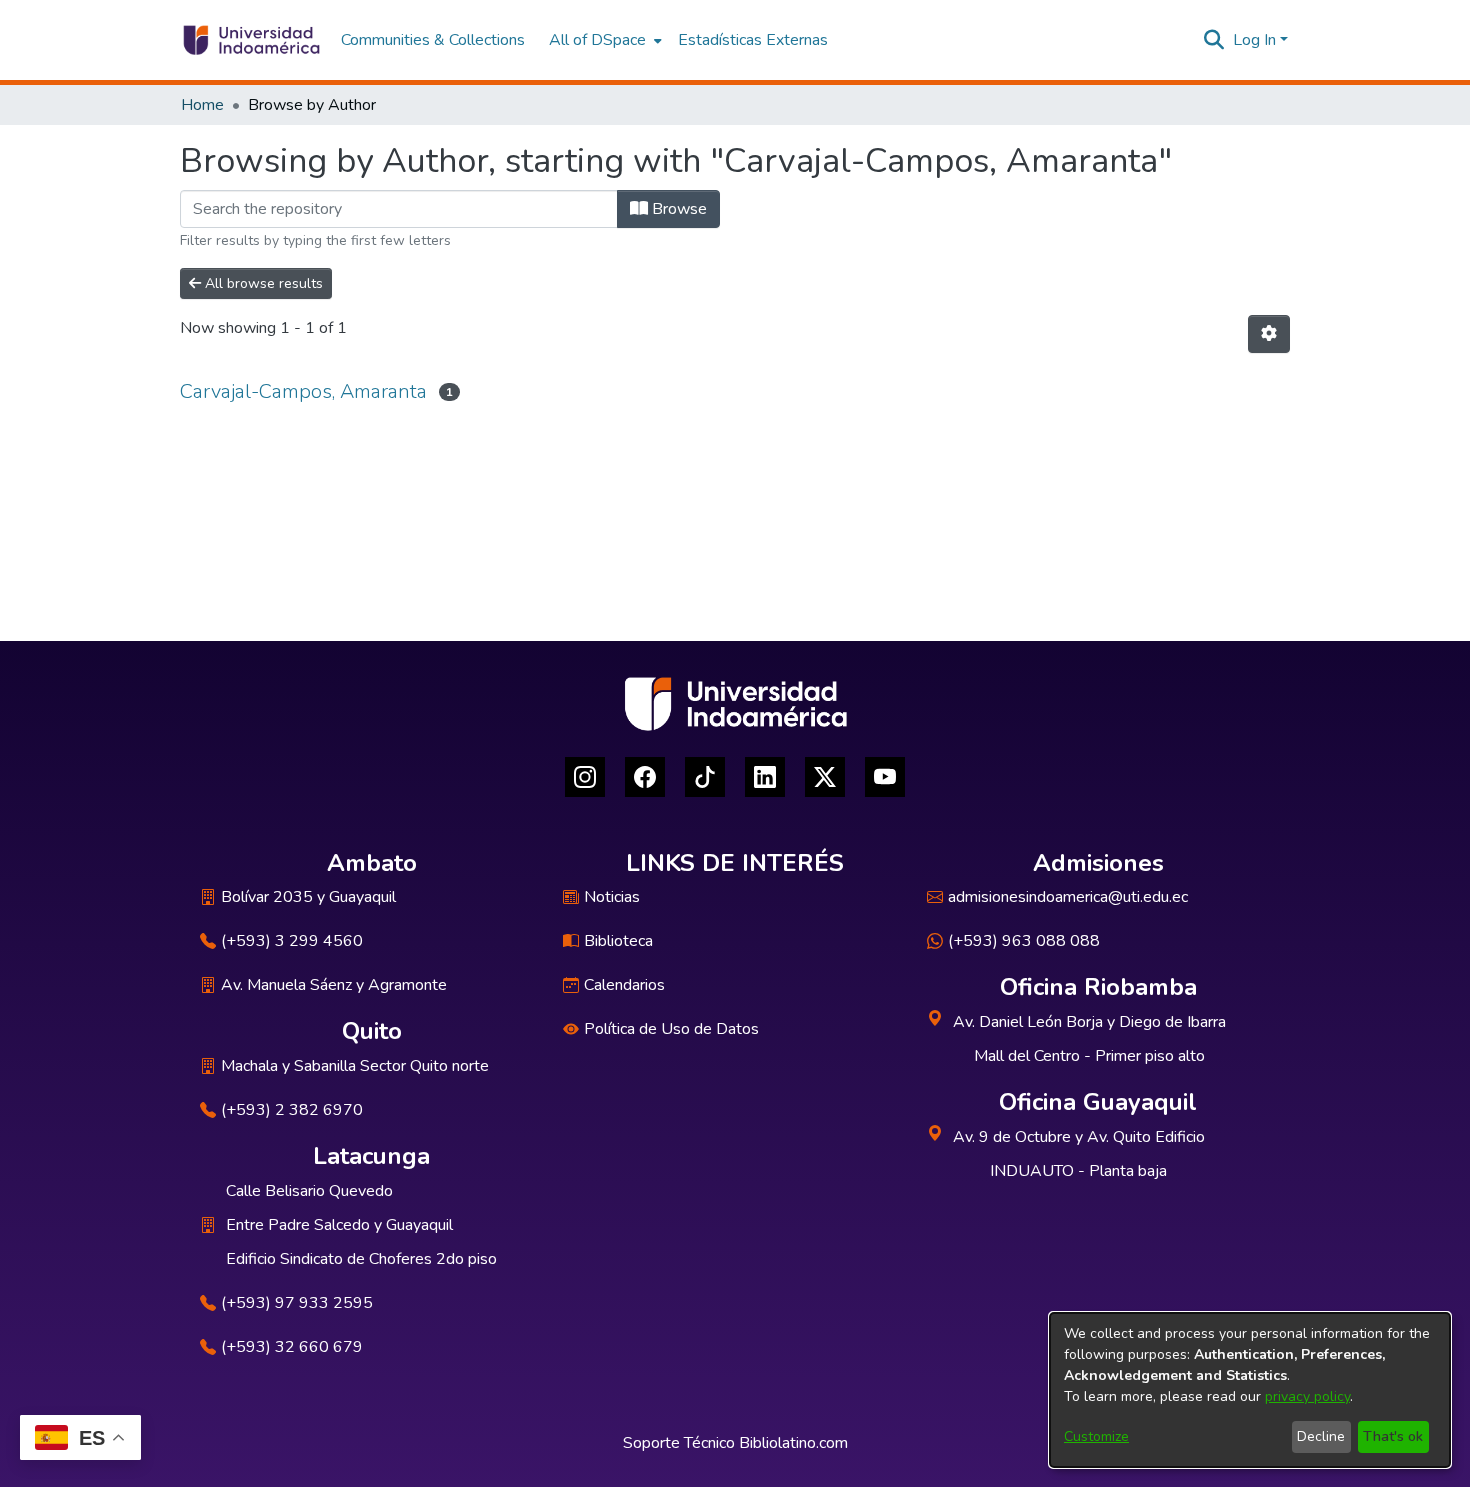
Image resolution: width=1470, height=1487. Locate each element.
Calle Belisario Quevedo (309, 1191)
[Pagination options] (1269, 334)
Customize (1096, 1436)
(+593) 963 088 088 (1024, 941)
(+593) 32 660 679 (292, 1347)
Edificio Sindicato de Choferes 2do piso (361, 1259)
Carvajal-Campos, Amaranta (303, 391)
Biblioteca (618, 941)
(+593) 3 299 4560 (292, 941)
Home (202, 105)
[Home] (250, 40)
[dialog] (1250, 1390)
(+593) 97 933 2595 (297, 1303)
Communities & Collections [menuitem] (433, 40)
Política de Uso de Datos (671, 1029)
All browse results (262, 283)
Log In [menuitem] (1254, 40)
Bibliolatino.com (793, 1443)
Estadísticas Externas (753, 40)
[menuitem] (603, 40)
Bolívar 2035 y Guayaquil (308, 897)
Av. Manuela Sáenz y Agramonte (334, 985)
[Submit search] (1214, 40)
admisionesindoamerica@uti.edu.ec (1068, 897)
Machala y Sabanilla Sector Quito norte (355, 1066)
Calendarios (624, 985)
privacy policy (1307, 1396)
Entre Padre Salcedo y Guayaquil (339, 1225)
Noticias (612, 897)
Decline (1321, 1436)
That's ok (1393, 1436)
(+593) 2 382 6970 (292, 1110)
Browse (677, 209)
